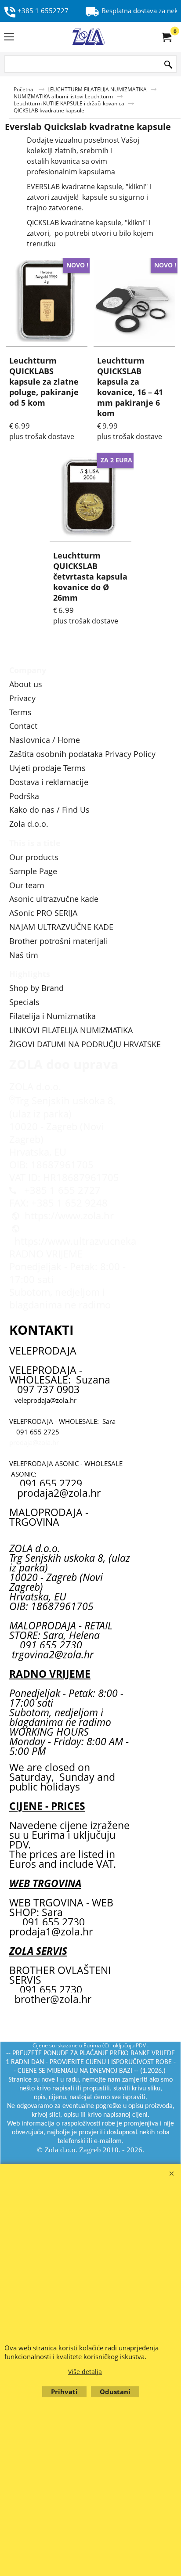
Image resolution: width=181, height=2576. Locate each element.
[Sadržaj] (9, 38)
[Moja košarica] (166, 37)
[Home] (89, 37)
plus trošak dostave (42, 436)
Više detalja (85, 2372)
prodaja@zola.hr (34, 1442)
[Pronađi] (168, 65)
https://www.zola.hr (69, 1216)
